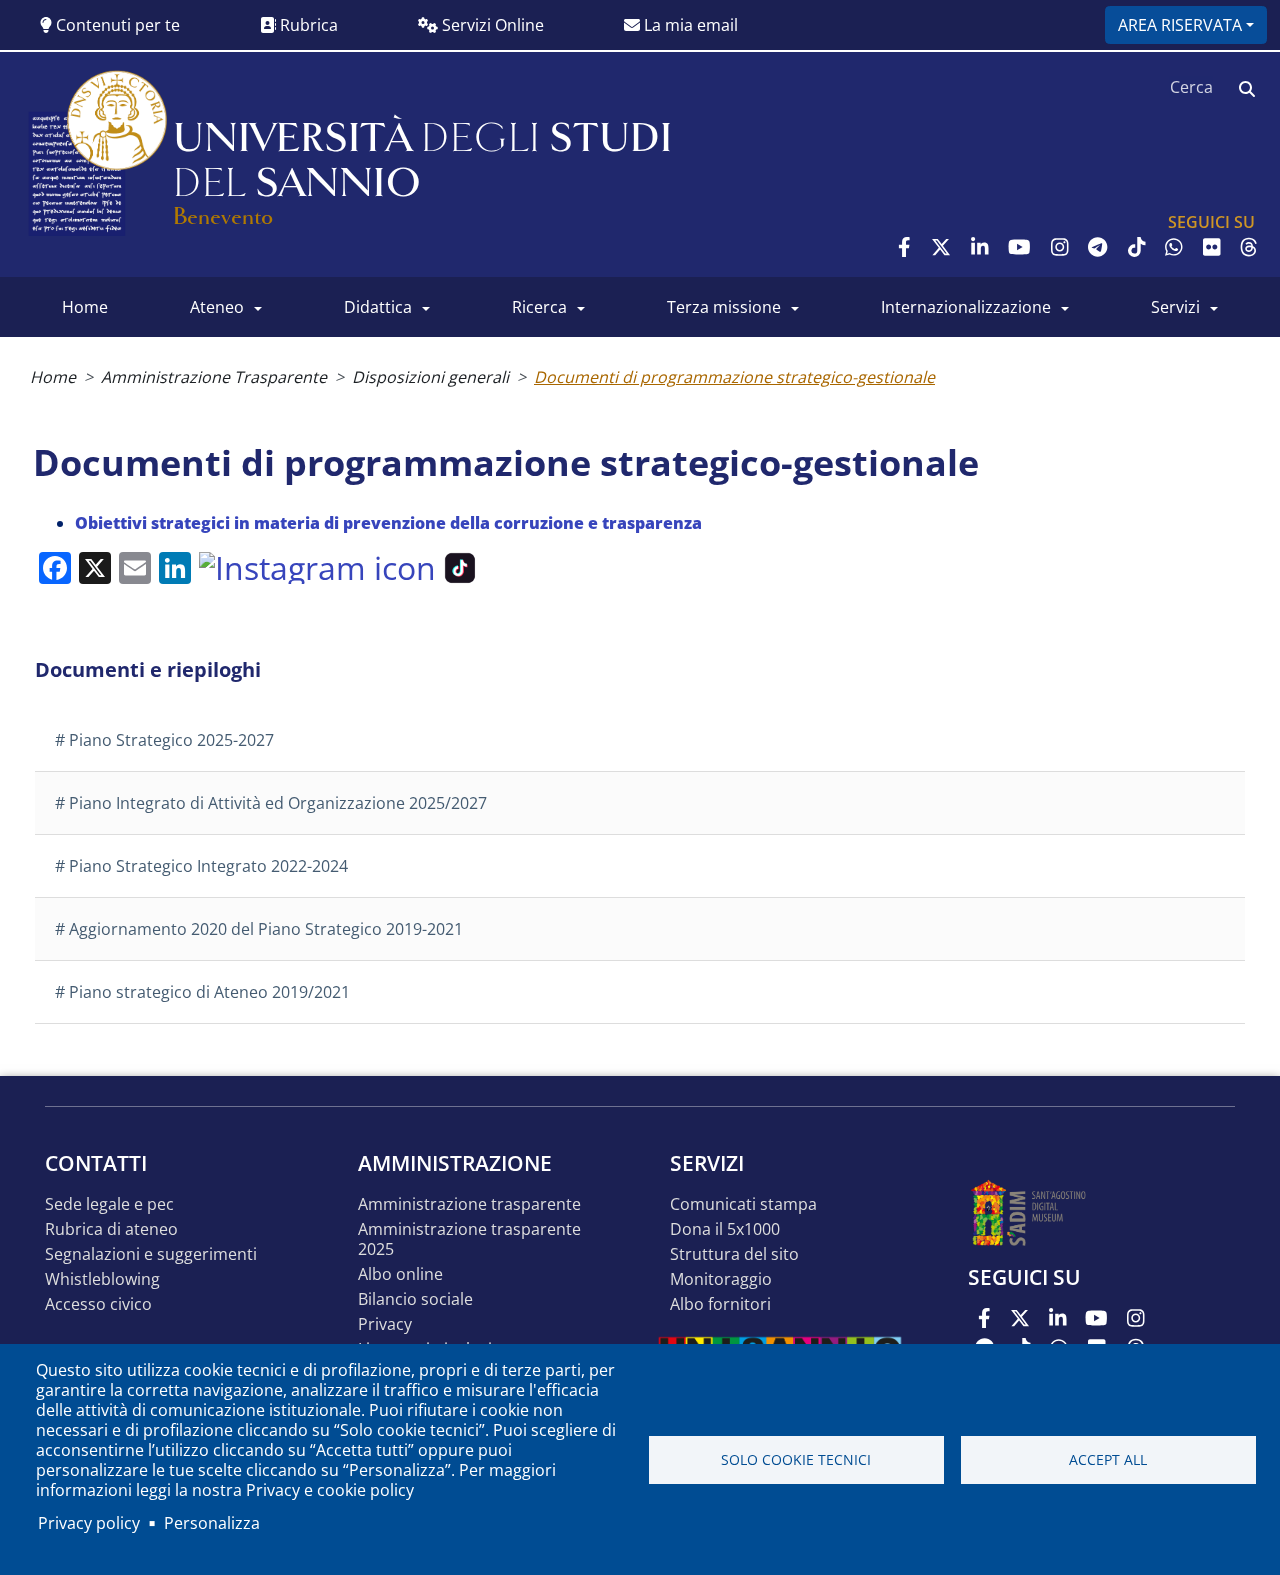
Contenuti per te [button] (116, 25)
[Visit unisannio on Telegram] (1097, 247)
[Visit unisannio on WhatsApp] (1174, 247)
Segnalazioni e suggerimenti (151, 1254)
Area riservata (1180, 25)
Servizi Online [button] (491, 25)
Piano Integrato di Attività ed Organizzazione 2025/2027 (278, 803)
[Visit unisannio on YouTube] (1019, 247)
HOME (85, 307)
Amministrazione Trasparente (214, 377)
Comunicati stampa (743, 1204)
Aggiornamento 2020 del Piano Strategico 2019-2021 (266, 929)
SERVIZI (1175, 307)
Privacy (385, 1324)
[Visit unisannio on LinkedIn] (980, 247)
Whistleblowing (102, 1279)
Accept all (1108, 1459)
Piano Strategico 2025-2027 (171, 740)
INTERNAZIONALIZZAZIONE (966, 307)
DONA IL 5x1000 (725, 1229)
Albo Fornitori (720, 1304)
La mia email (689, 25)
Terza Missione (724, 307)
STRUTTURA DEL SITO (734, 1254)
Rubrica (307, 25)
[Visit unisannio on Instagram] (1060, 247)
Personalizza (212, 1523)
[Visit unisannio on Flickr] (1212, 247)
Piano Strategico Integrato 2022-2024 (208, 866)
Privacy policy (89, 1523)
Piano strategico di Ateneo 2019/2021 (209, 992)
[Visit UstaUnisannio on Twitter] (941, 247)
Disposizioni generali (430, 377)
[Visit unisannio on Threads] (1249, 247)
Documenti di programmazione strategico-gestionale (734, 377)
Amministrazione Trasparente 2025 (469, 1239)
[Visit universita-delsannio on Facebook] (904, 247)
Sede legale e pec (109, 1204)
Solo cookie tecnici (796, 1459)
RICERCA (539, 307)
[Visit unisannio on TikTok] (1137, 247)
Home (53, 377)
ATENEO (217, 307)
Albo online (400, 1274)
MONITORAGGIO (721, 1279)
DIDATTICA (378, 307)
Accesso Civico (98, 1304)
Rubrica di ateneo (111, 1229)
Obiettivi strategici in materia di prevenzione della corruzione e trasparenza (388, 523)
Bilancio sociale (415, 1299)
